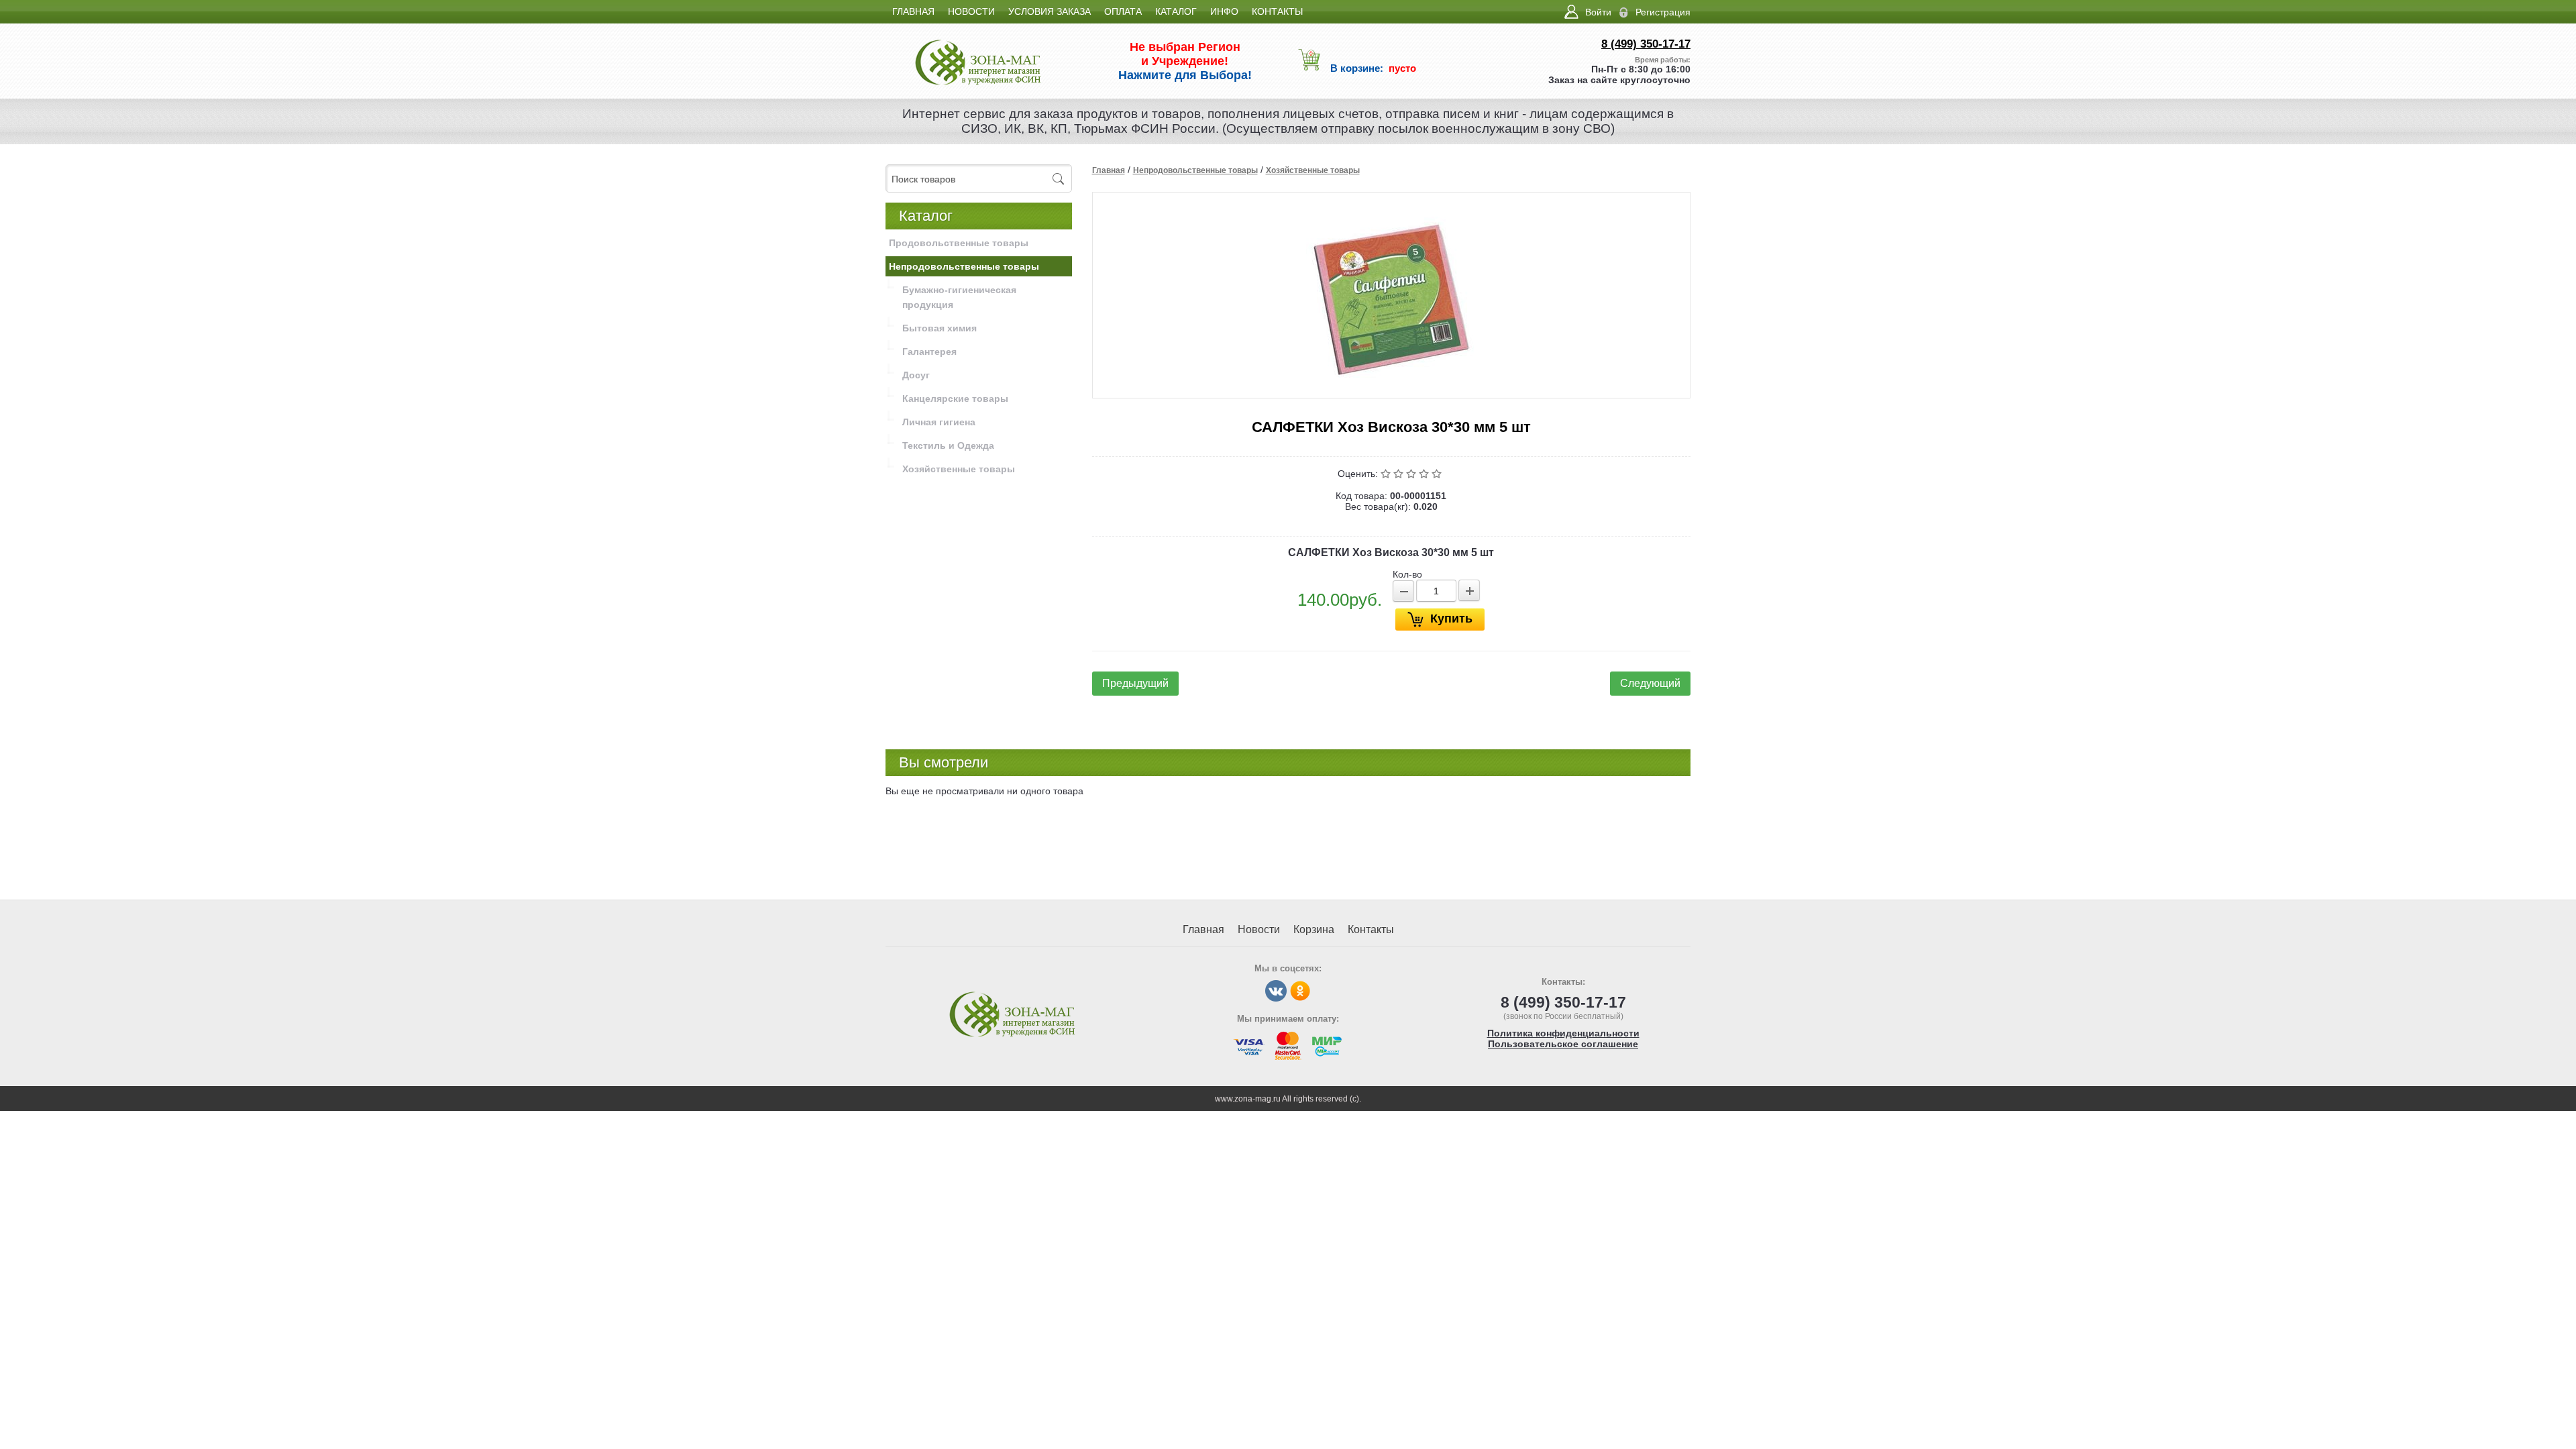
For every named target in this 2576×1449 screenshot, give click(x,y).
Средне (1412, 474)
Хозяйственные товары (1313, 170)
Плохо (1400, 474)
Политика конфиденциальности (1563, 1033)
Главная (1109, 170)
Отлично (1438, 474)
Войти (1598, 12)
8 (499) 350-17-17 (1646, 44)
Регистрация (1663, 12)
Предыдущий (1135, 683)
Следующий (1650, 683)
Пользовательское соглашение (1563, 1044)
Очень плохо (1387, 474)
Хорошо (1425, 474)
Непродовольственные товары (1195, 170)
